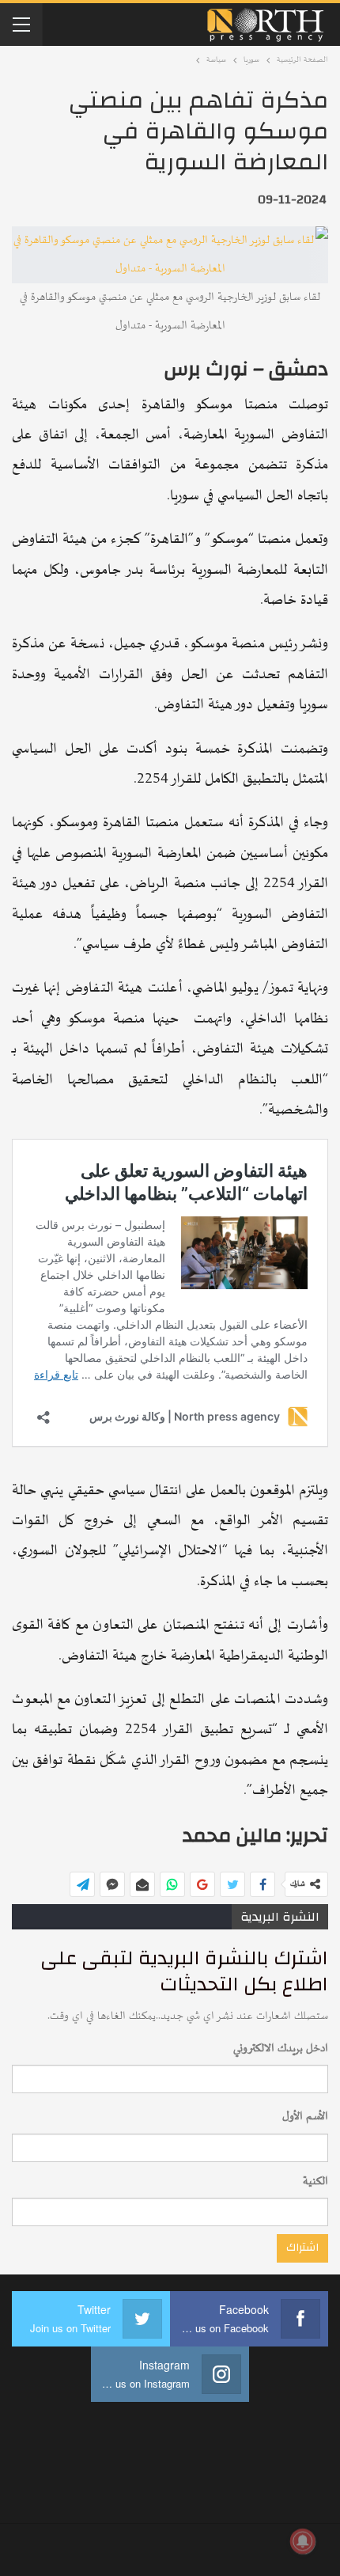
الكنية (315, 2181)
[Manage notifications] (303, 2541)
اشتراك (302, 2248)
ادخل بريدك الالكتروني (281, 2049)
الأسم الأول (305, 2117)
